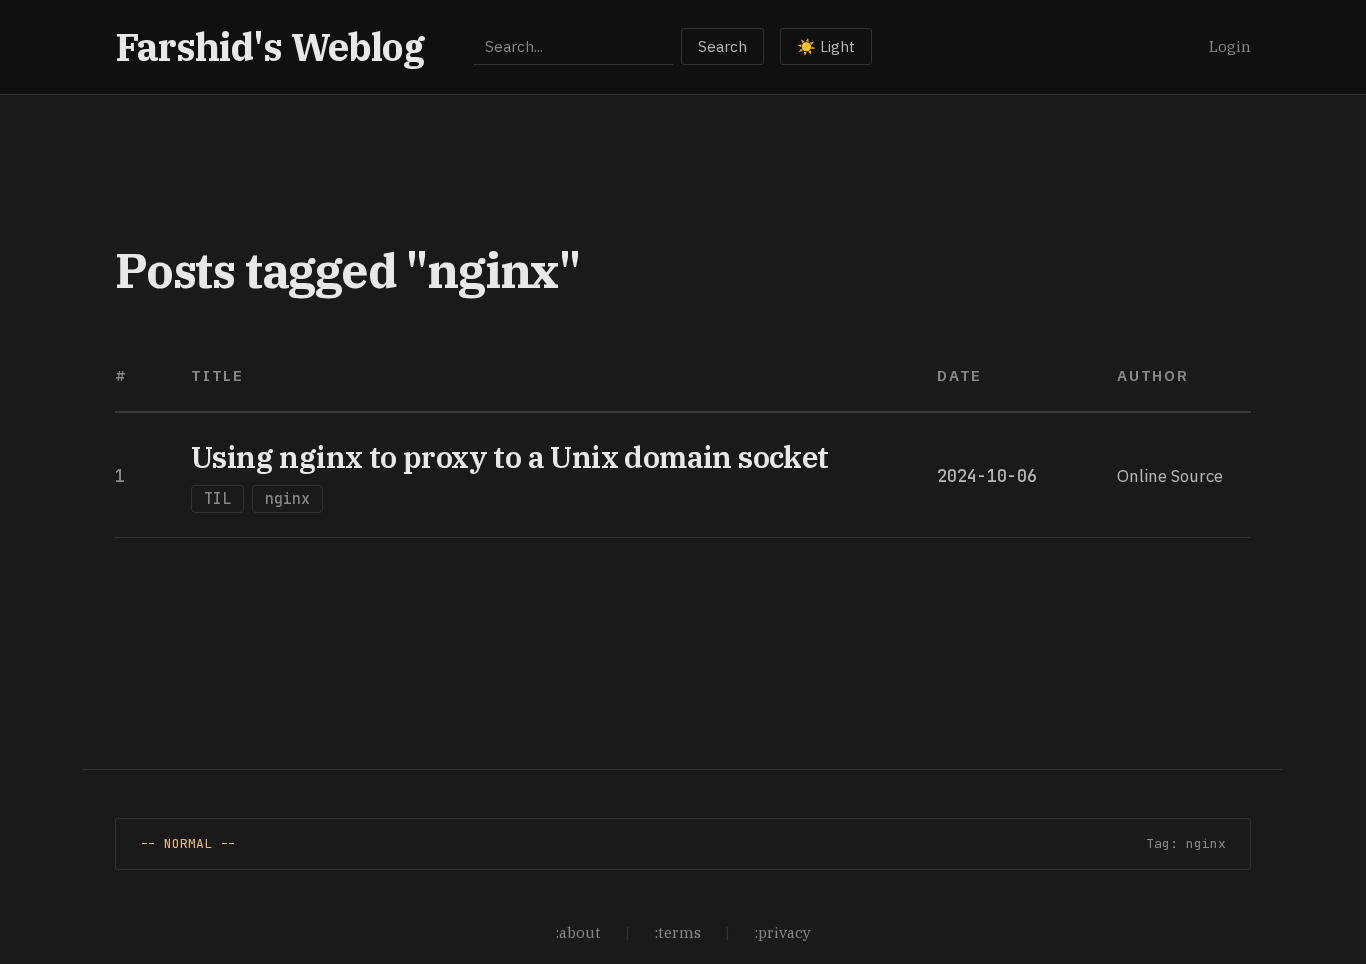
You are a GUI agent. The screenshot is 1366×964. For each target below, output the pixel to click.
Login (1230, 46)
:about (578, 932)
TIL (217, 499)
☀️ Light (826, 46)
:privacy (782, 932)
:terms (677, 932)
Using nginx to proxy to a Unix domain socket (510, 456)
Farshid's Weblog (270, 46)
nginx (287, 499)
